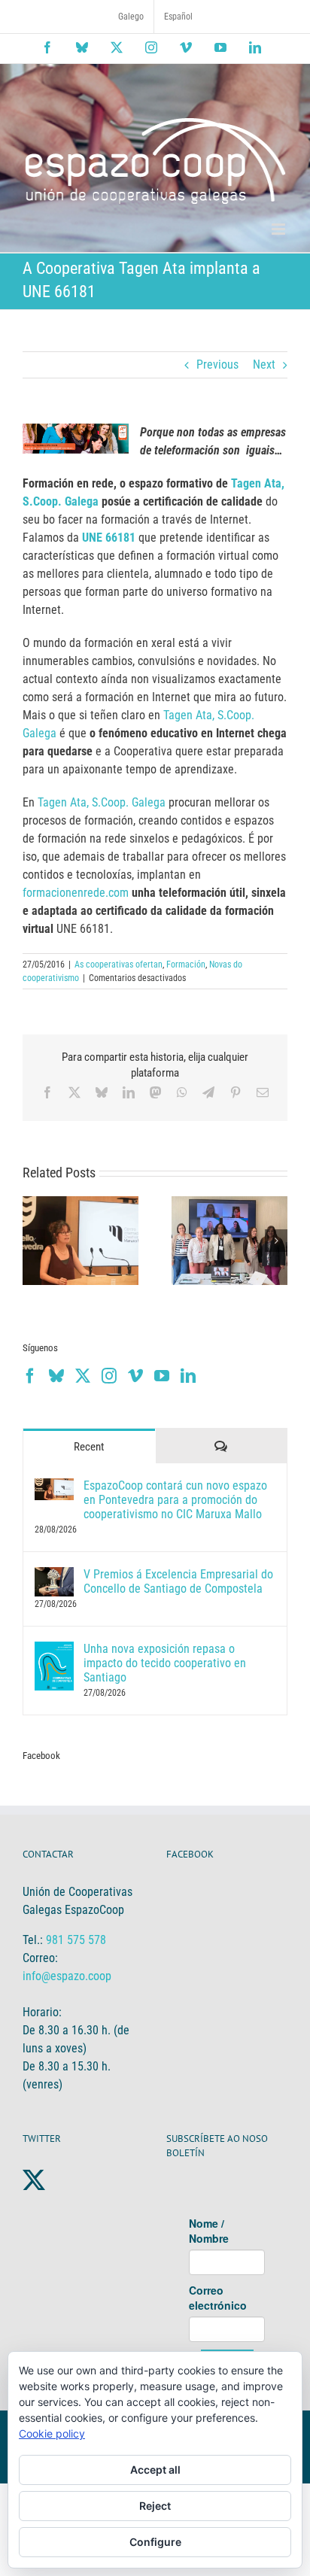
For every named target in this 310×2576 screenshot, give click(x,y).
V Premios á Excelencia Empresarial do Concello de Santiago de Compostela (178, 1581)
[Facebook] (30, 1376)
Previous (217, 365)
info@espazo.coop (67, 1976)
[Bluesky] (56, 1376)
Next (264, 365)
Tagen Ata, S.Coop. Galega (102, 802)
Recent (89, 1447)
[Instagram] (109, 1376)
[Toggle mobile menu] (280, 229)
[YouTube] (162, 1376)
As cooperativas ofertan (119, 964)
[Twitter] (83, 1376)
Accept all (155, 2470)
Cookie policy (52, 2433)
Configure (155, 2542)
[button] (34, 1241)
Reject (155, 2506)
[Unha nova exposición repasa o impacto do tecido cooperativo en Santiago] (54, 1650)
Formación (186, 964)
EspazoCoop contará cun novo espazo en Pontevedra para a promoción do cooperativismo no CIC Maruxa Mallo (175, 1500)
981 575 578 (76, 1940)
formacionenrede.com (76, 893)
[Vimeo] (135, 1376)
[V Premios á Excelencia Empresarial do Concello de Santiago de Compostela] (54, 1576)
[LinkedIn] (188, 1376)
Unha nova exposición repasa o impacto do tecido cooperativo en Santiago (165, 1663)
